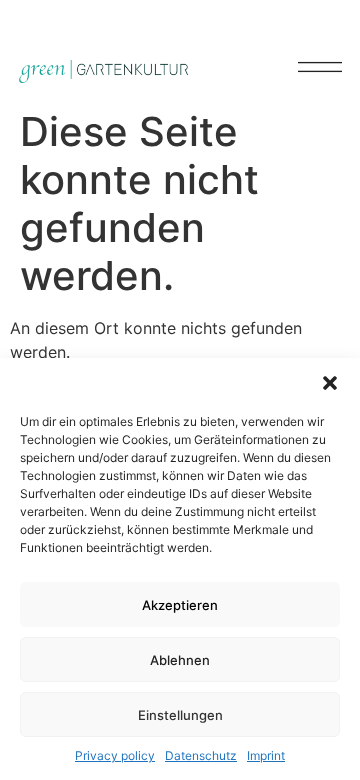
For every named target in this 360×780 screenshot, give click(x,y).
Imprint (266, 755)
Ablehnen (180, 660)
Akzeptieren (180, 605)
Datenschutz (201, 755)
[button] (330, 383)
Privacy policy (115, 755)
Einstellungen (180, 715)
